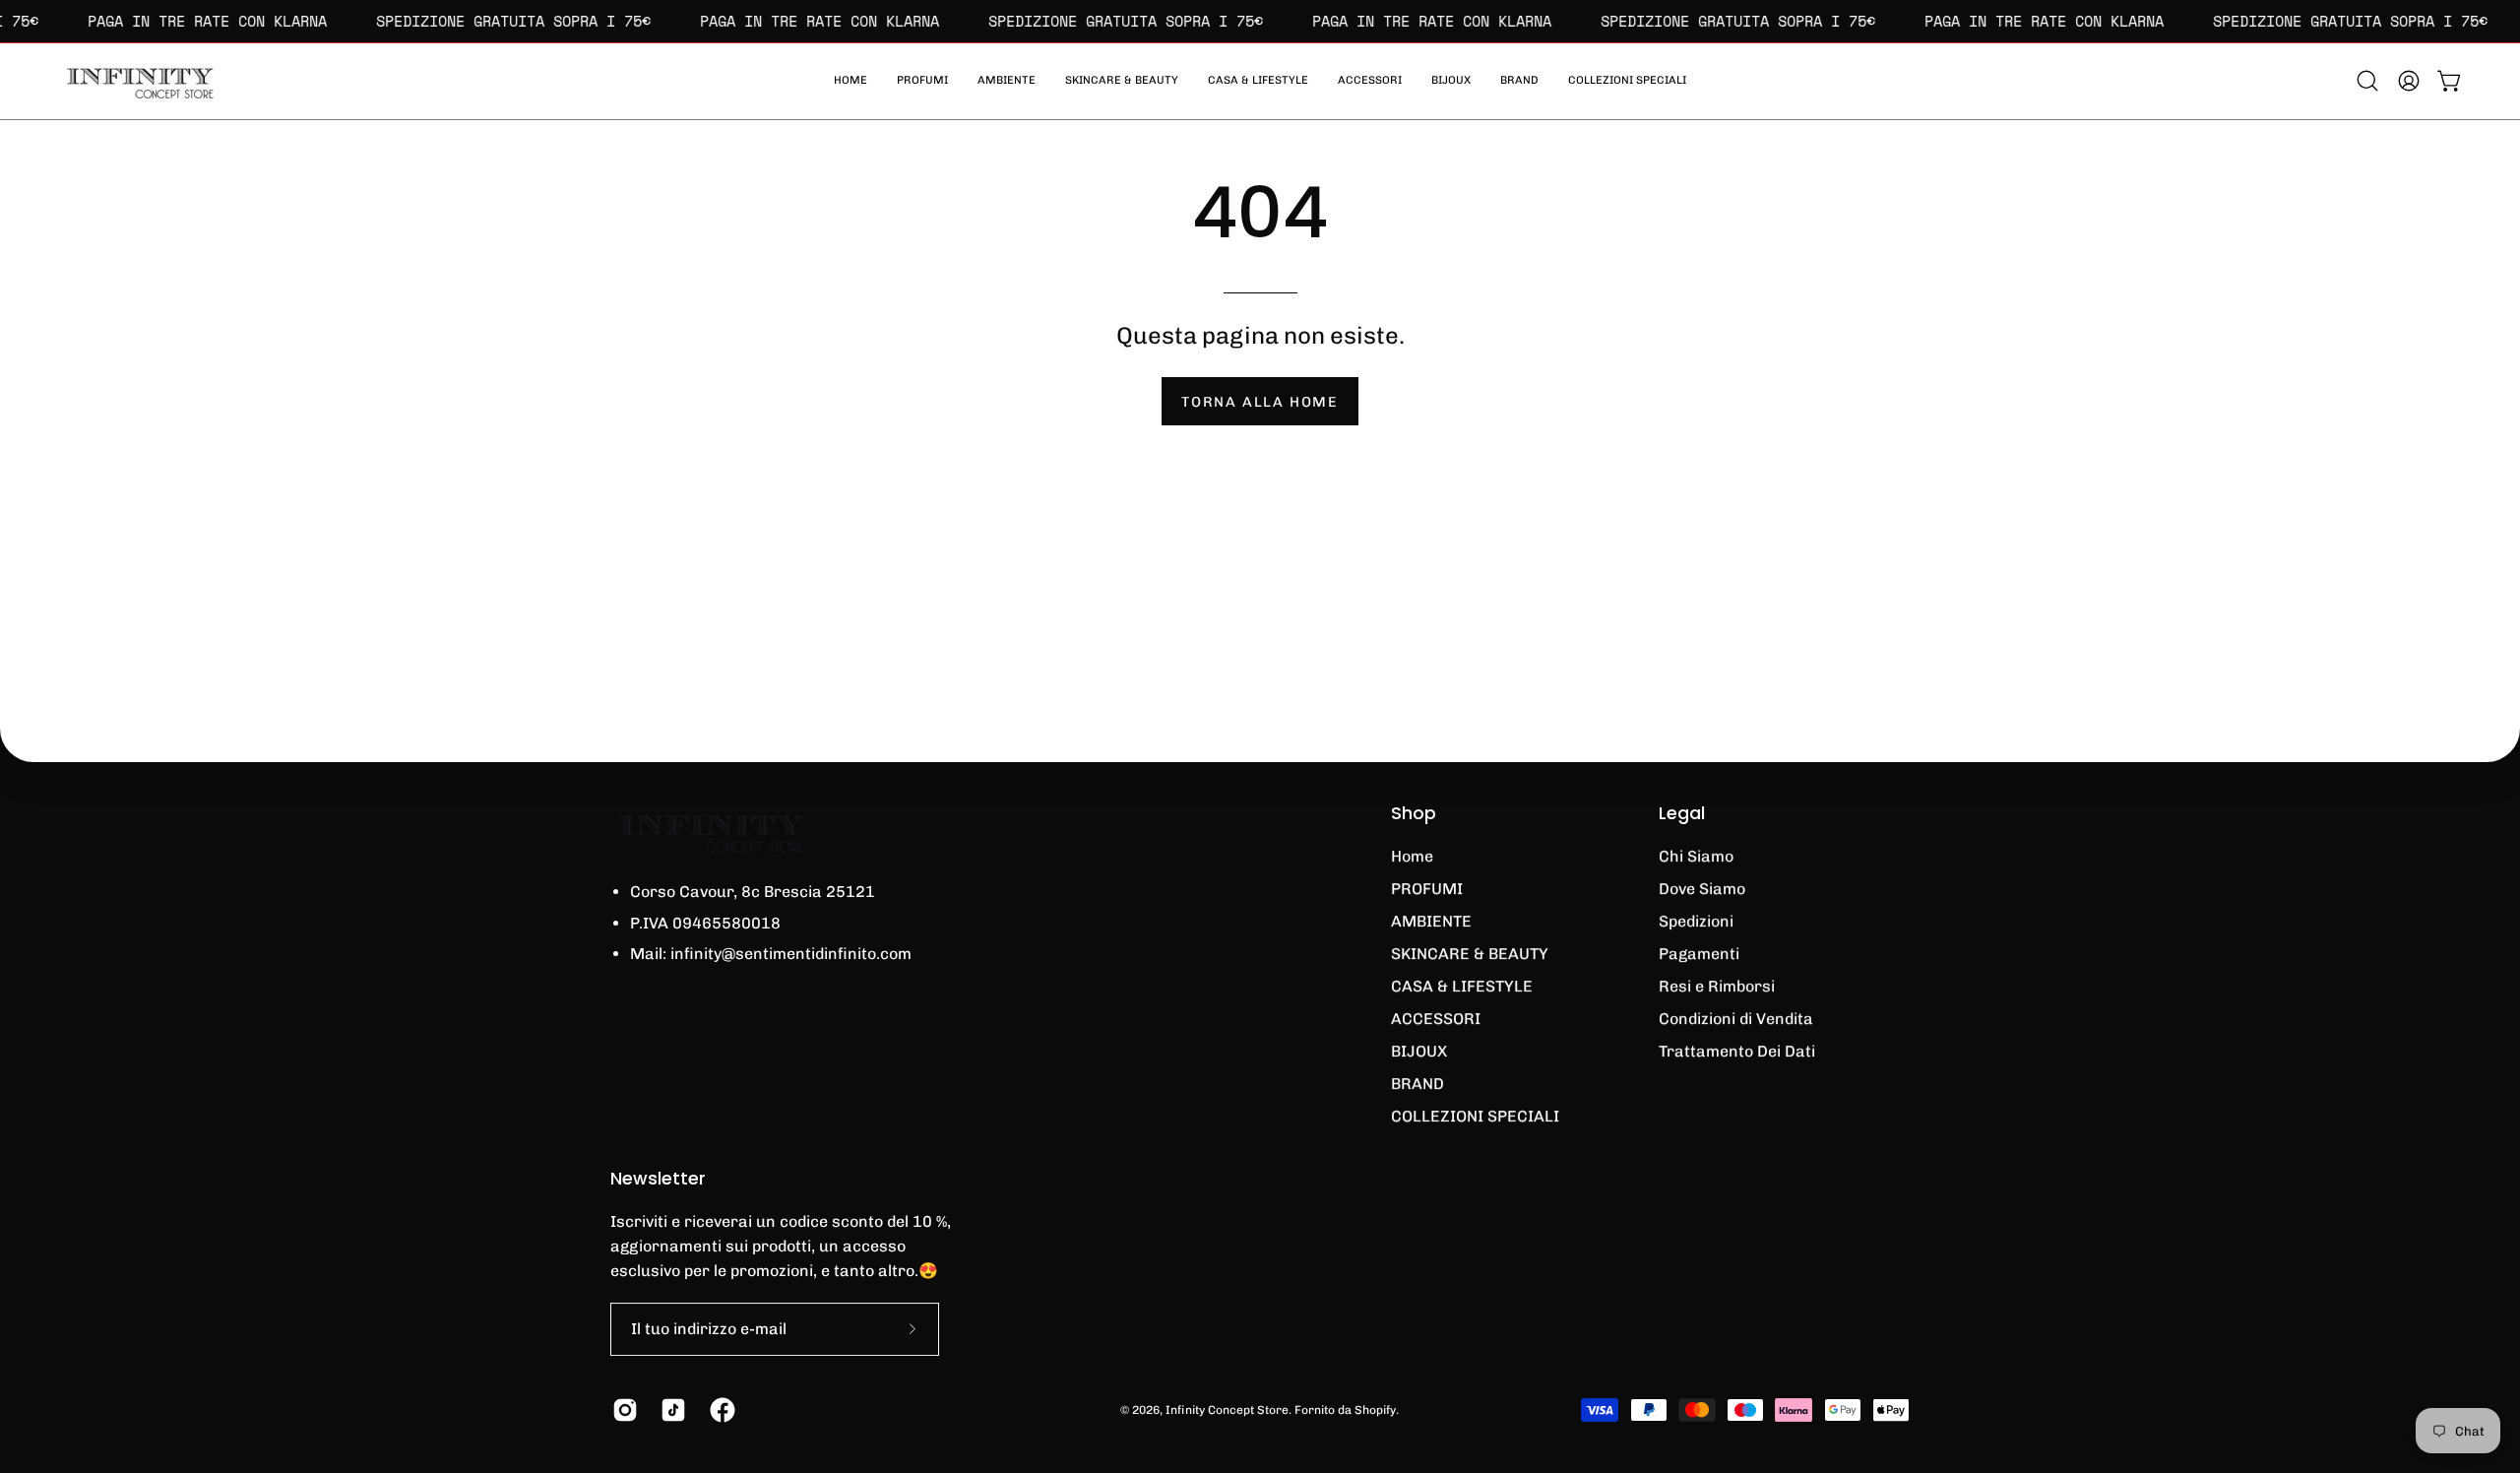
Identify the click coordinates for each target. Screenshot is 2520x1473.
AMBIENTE (1431, 921)
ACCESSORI (1436, 1019)
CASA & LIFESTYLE (1462, 986)
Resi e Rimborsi (1717, 986)
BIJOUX (1419, 1051)
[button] (1627, 81)
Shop (1414, 813)
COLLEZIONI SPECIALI (1475, 1116)
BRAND (1417, 1084)
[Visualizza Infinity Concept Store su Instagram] (622, 1410)
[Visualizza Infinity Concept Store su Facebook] (719, 1410)
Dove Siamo (1702, 889)
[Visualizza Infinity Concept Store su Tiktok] (670, 1410)
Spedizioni (1696, 921)
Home (1412, 856)
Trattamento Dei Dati (1737, 1051)
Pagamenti (1699, 954)
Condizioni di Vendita (1736, 1019)
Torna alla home (1260, 402)
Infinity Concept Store (1227, 1410)
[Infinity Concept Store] (138, 81)
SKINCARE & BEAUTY (1470, 954)
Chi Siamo (1696, 856)
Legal (1682, 813)
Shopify (1375, 1410)
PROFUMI (1427, 889)
